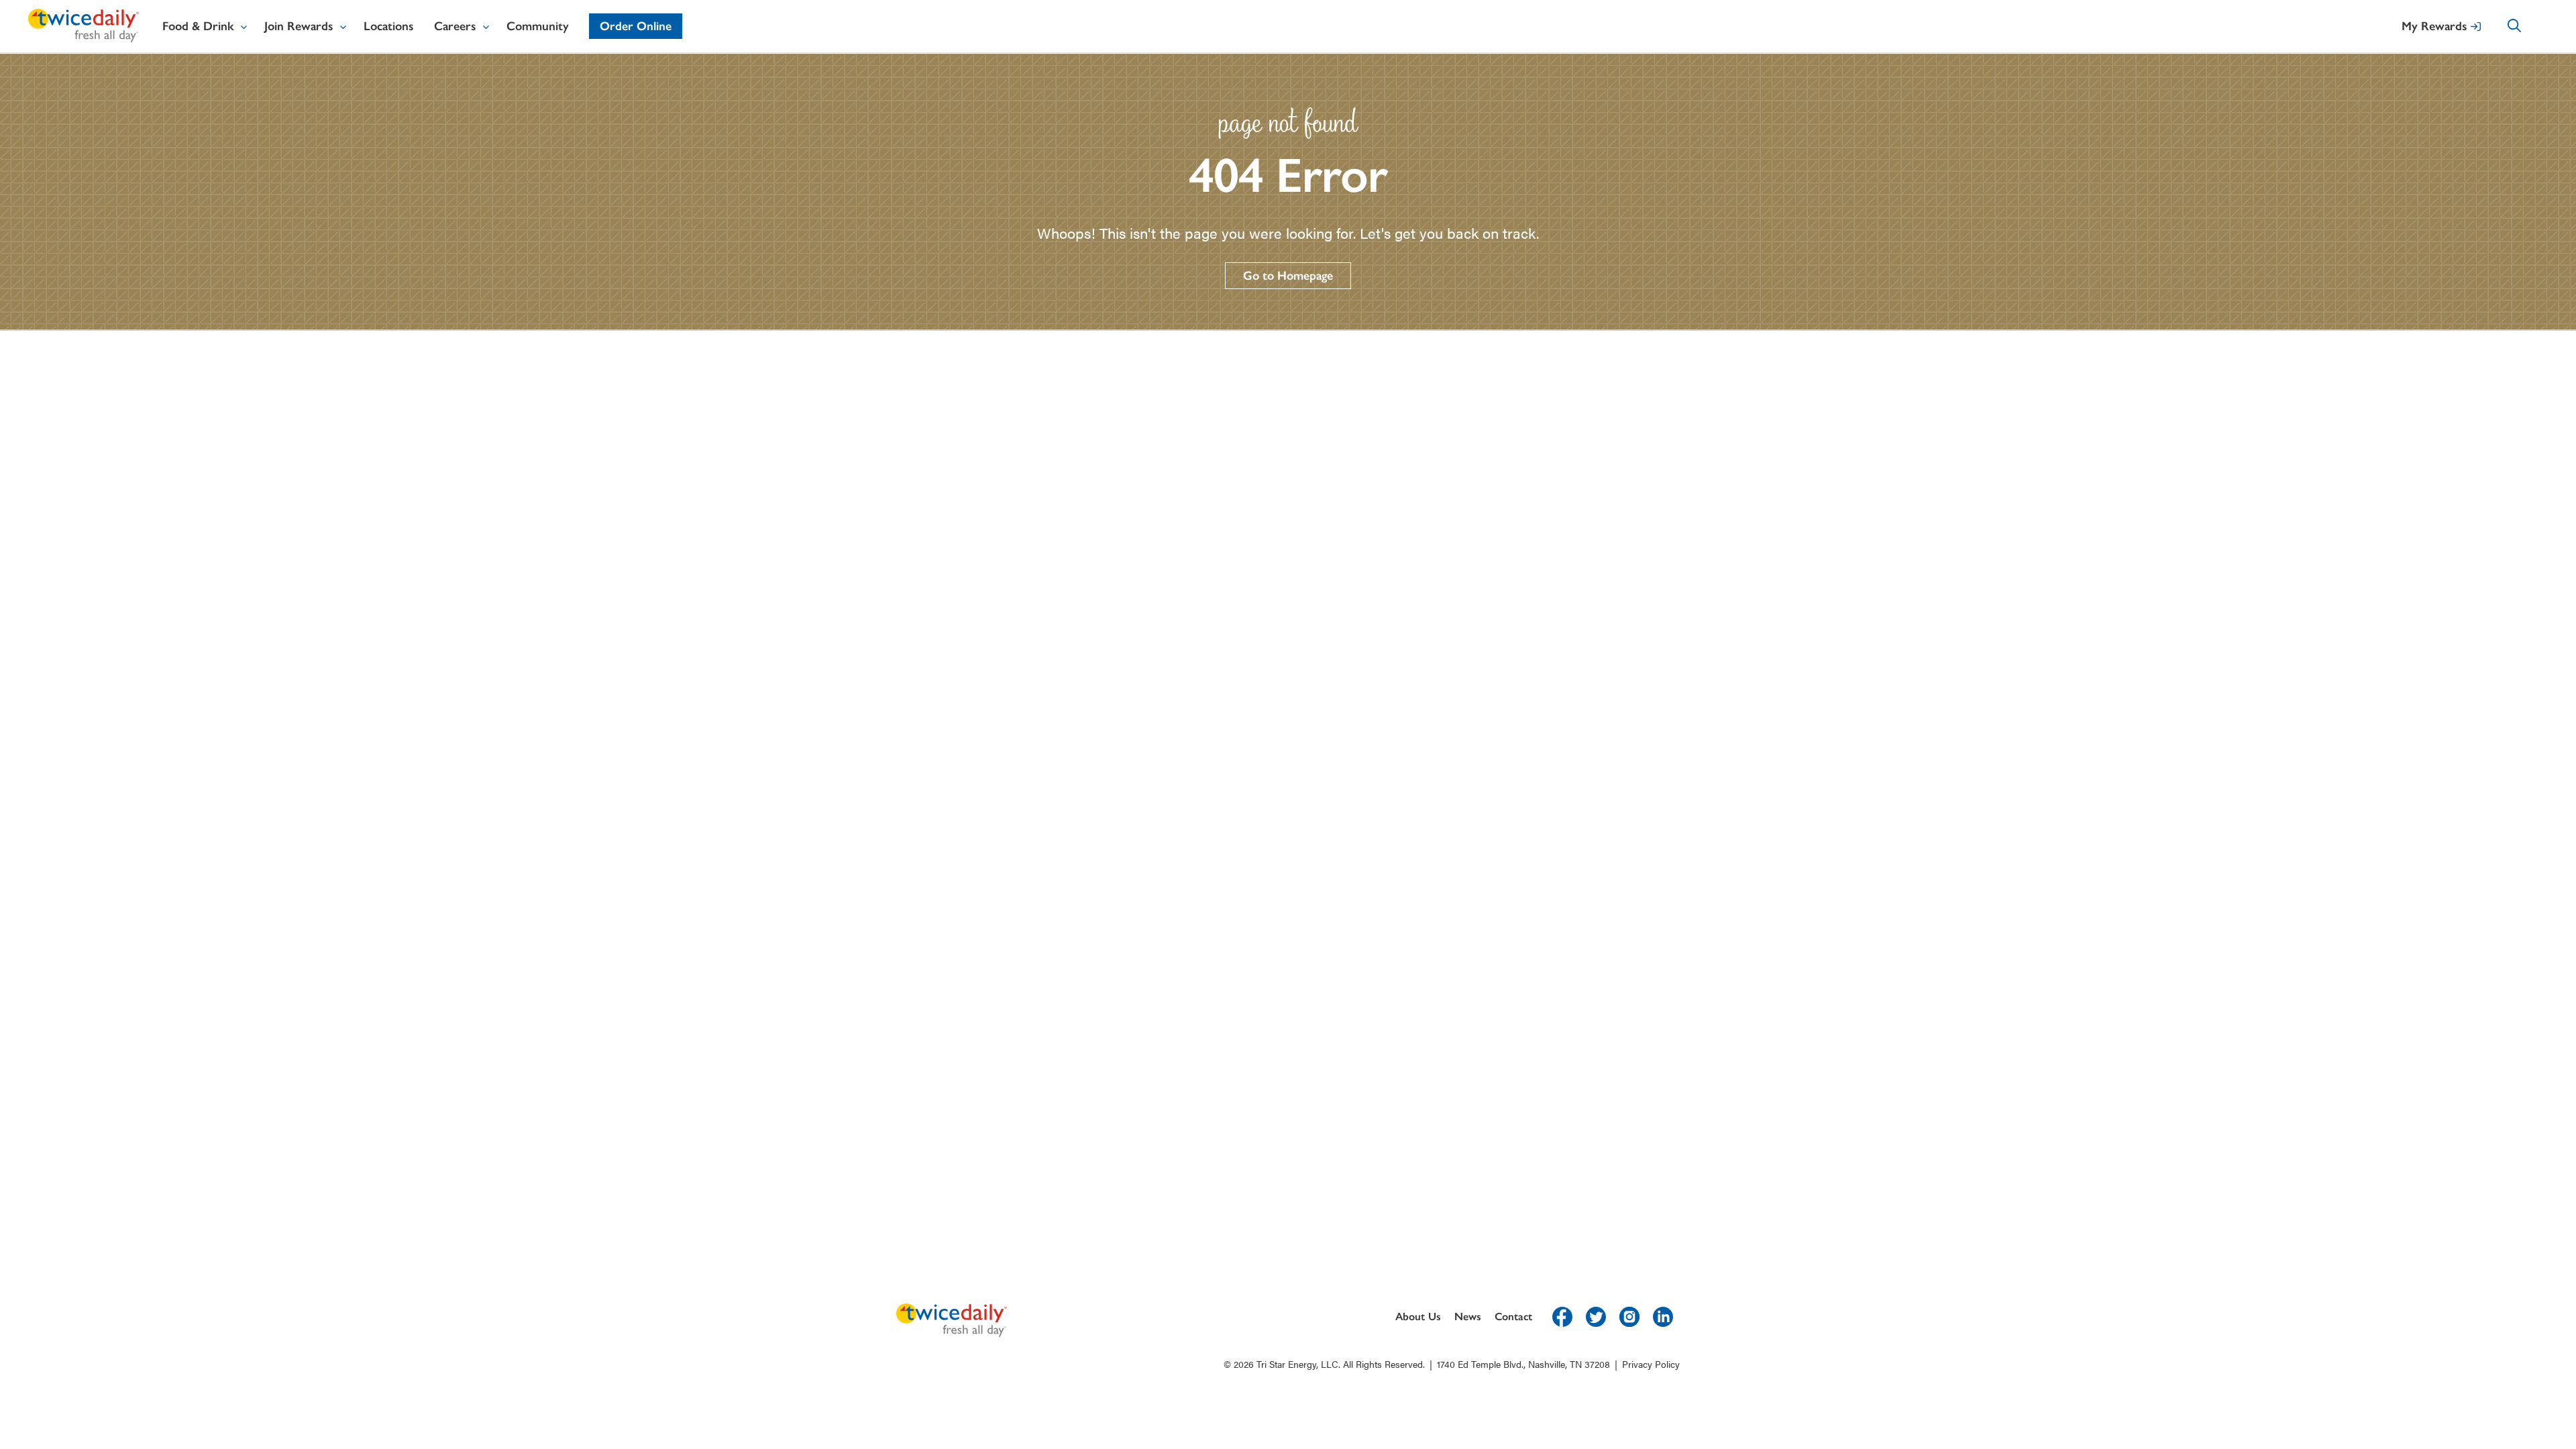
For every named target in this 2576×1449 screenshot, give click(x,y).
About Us (1418, 1317)
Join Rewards (299, 26)
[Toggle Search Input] (2528, 28)
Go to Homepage (1288, 276)
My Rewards (2434, 26)
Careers (455, 26)
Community (538, 26)
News (1468, 1317)
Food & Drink (198, 26)
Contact (1513, 1317)
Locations (389, 26)
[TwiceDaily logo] (84, 38)
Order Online (636, 26)
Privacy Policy (1651, 1364)
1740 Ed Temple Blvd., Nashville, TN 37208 (1523, 1364)
